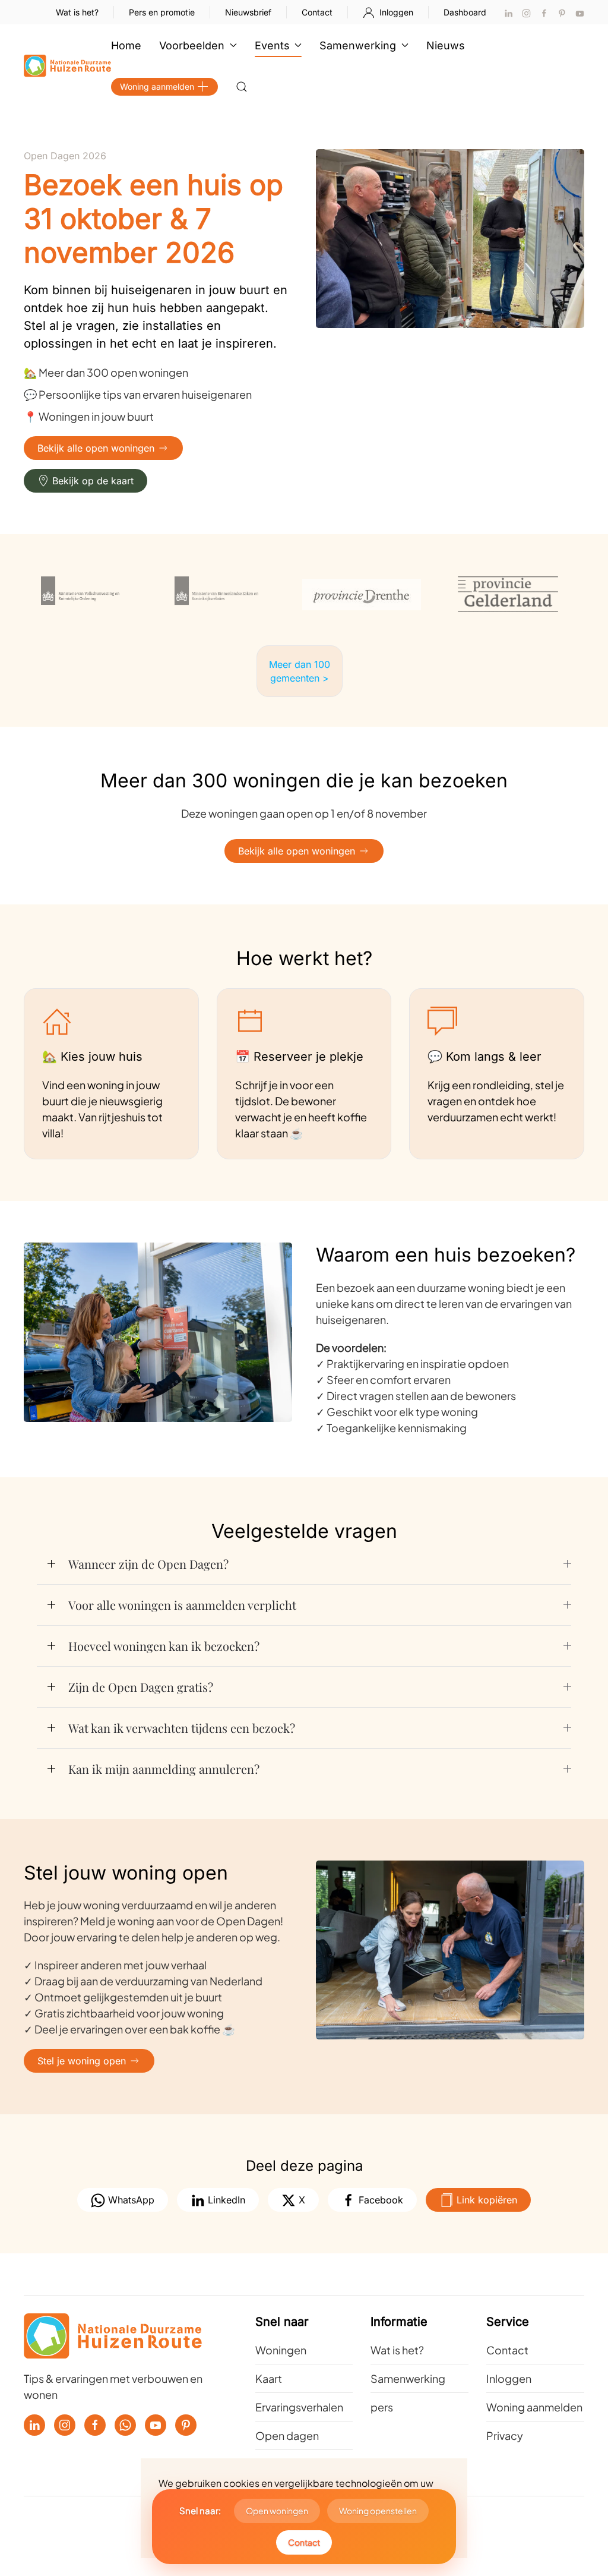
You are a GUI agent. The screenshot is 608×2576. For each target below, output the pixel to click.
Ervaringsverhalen (299, 2407)
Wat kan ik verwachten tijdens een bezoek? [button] (182, 1728)
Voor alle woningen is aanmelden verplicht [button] (182, 1605)
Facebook (379, 2200)
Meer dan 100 (300, 664)
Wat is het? (77, 12)
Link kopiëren (485, 2200)
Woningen (281, 2350)
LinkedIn (225, 2200)
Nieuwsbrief (248, 12)
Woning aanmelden (157, 86)
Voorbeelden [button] (192, 45)
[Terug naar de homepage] (67, 66)
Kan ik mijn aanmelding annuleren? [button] (164, 1769)
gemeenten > (300, 678)
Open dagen (287, 2435)
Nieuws (446, 45)
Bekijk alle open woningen (96, 448)
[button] (242, 87)
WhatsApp (130, 2200)
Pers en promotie (162, 12)
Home (126, 45)
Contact (317, 12)
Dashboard (465, 12)
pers (382, 2407)
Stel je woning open (82, 2061)
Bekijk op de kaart (93, 481)
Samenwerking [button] (358, 45)
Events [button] (272, 45)
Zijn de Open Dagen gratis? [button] (141, 1687)
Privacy (505, 2435)
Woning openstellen (378, 2511)
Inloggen (396, 12)
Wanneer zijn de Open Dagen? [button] (148, 1564)
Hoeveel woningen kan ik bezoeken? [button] (164, 1646)
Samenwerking (408, 2378)
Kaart (269, 2378)
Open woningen (277, 2511)
